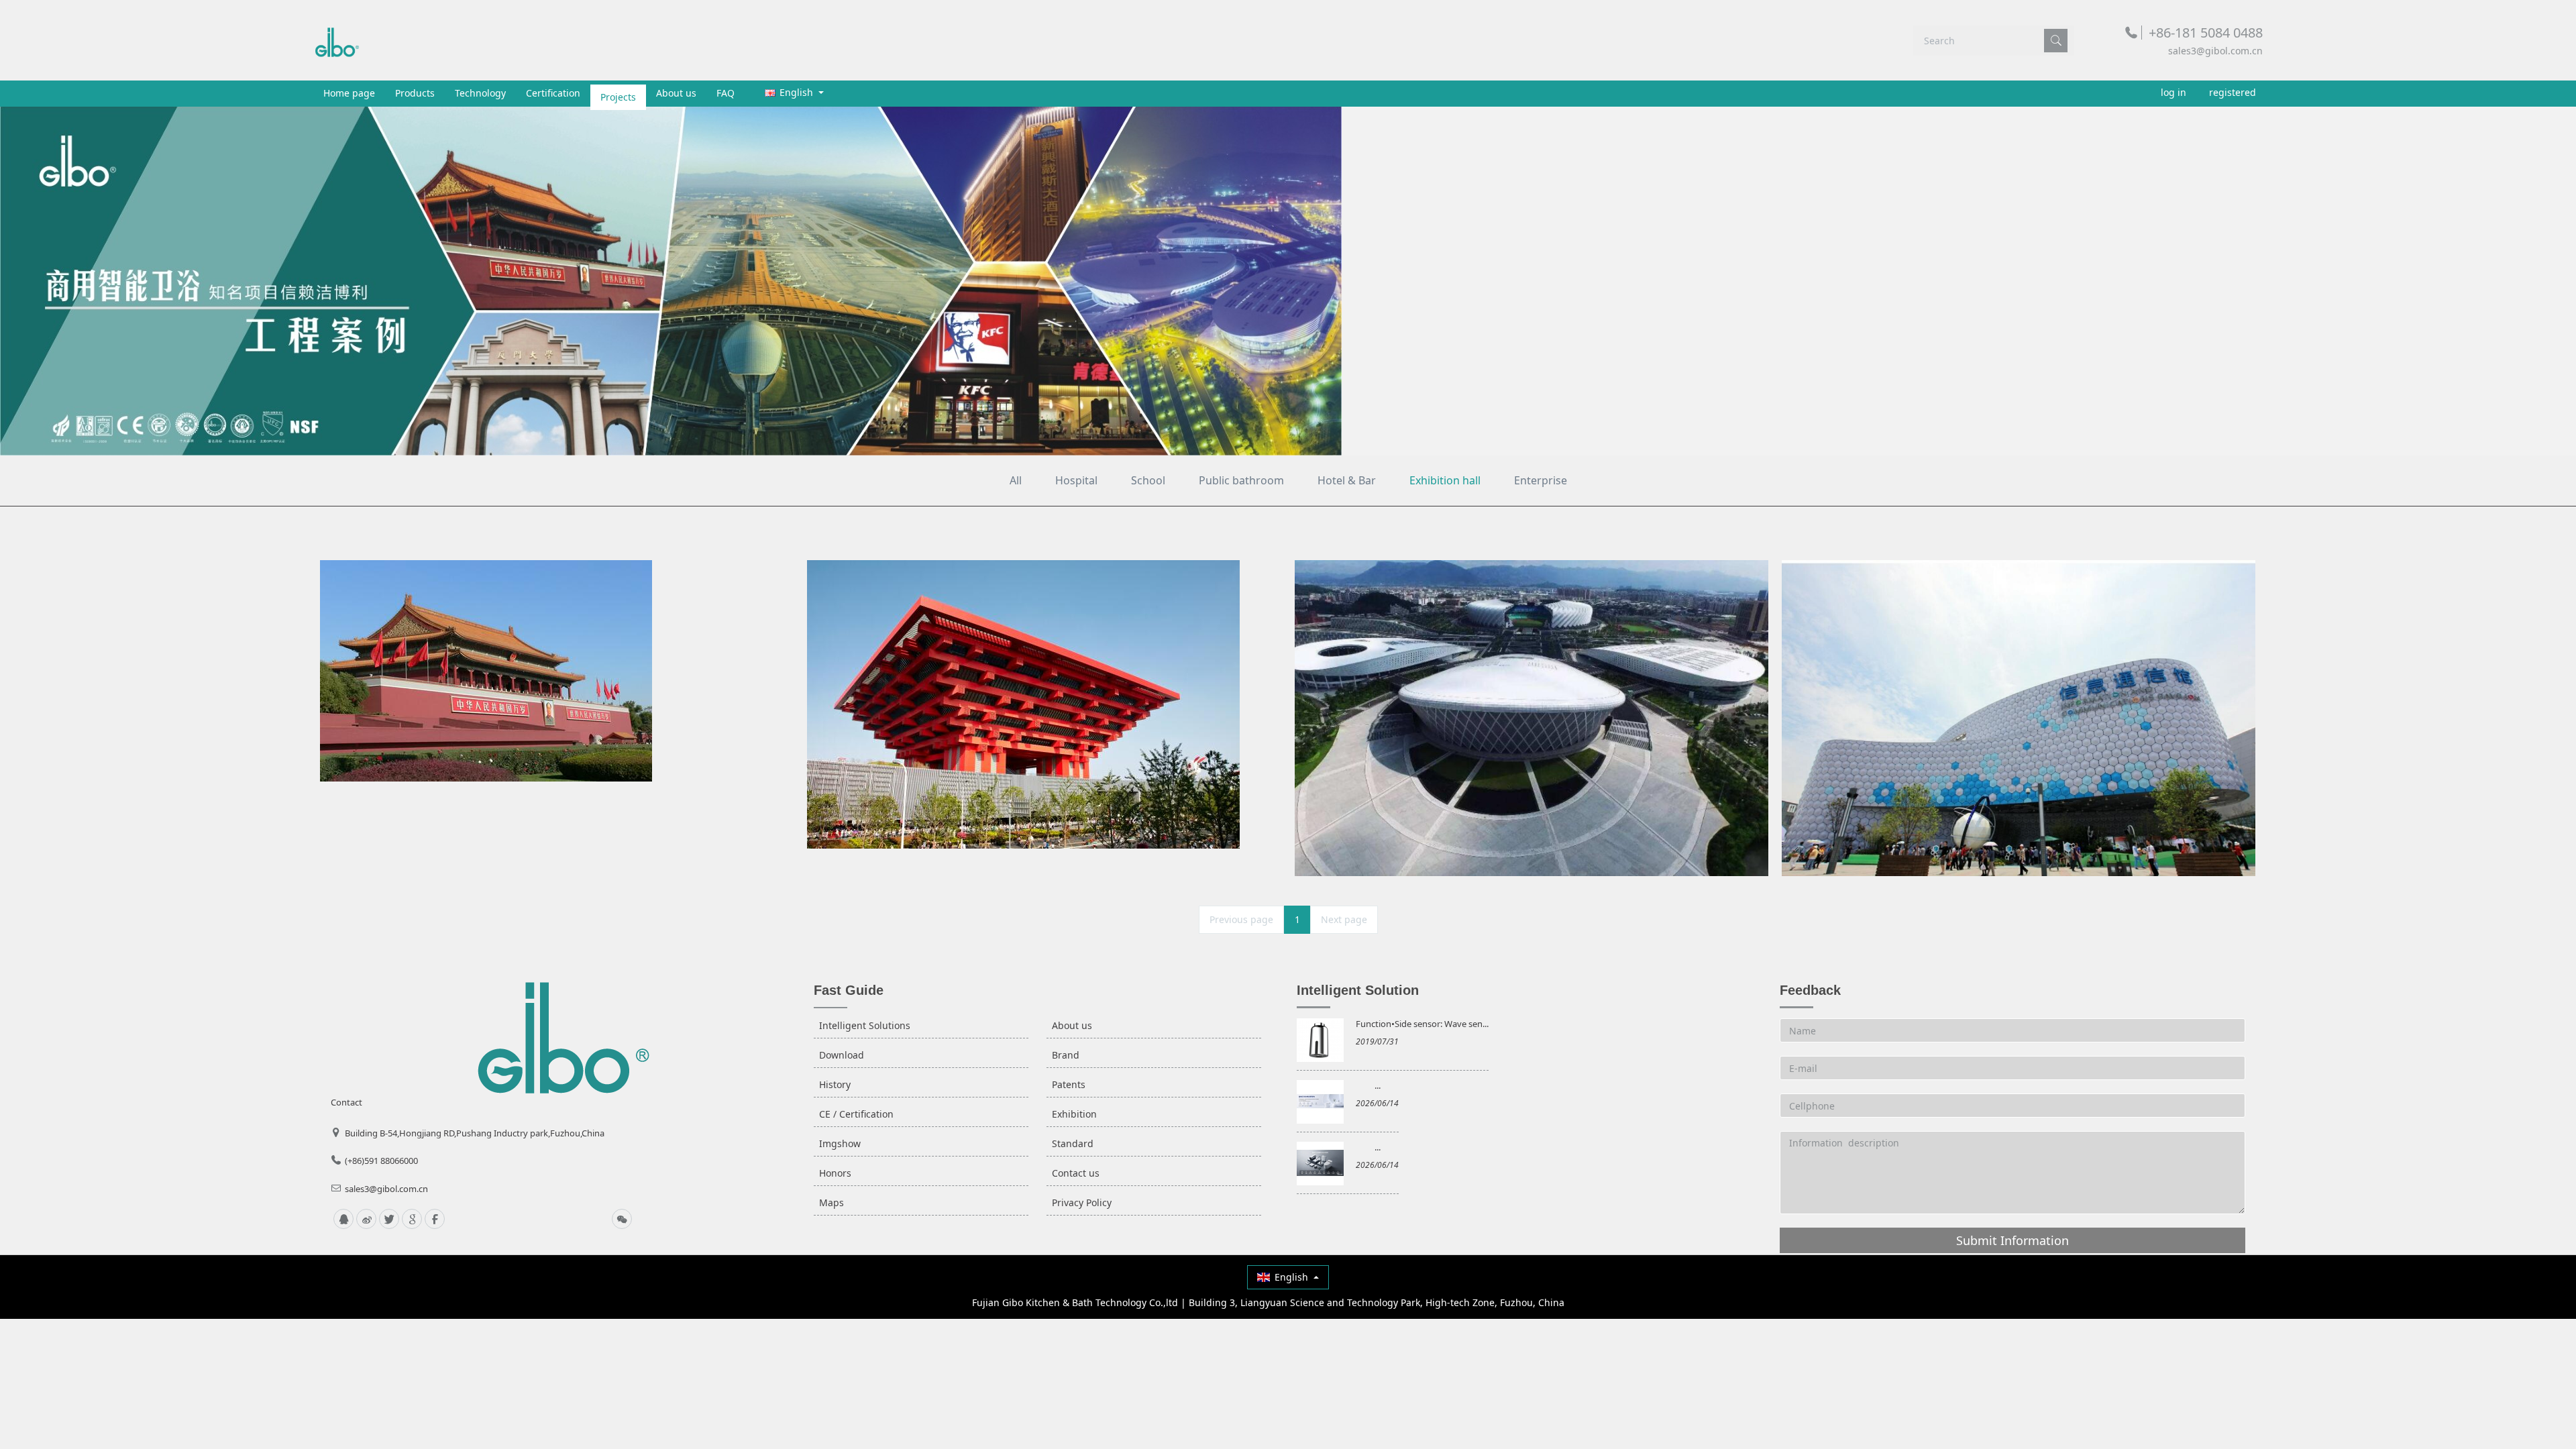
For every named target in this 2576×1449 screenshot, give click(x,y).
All (1016, 480)
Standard (1073, 1143)
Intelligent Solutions (865, 1025)
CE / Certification (856, 1114)
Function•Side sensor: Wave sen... (1422, 1024)
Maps (831, 1202)
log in (2173, 92)
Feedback (1810, 990)
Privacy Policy (1082, 1202)
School (1148, 480)
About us (676, 93)
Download (842, 1055)
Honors (835, 1173)
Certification (553, 93)
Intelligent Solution (1358, 990)
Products (415, 93)
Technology (480, 93)
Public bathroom (1241, 480)
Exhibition (1074, 1114)
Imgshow (840, 1143)
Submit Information (2012, 1240)
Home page (349, 93)
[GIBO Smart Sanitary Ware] (337, 40)
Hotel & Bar (1347, 480)
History (835, 1084)
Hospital (1076, 480)
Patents (1069, 1084)
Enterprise (1541, 480)
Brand (1066, 1055)
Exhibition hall (1445, 480)
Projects (618, 93)
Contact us (1076, 1173)
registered (2233, 92)
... (1378, 1085)
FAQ (726, 93)
